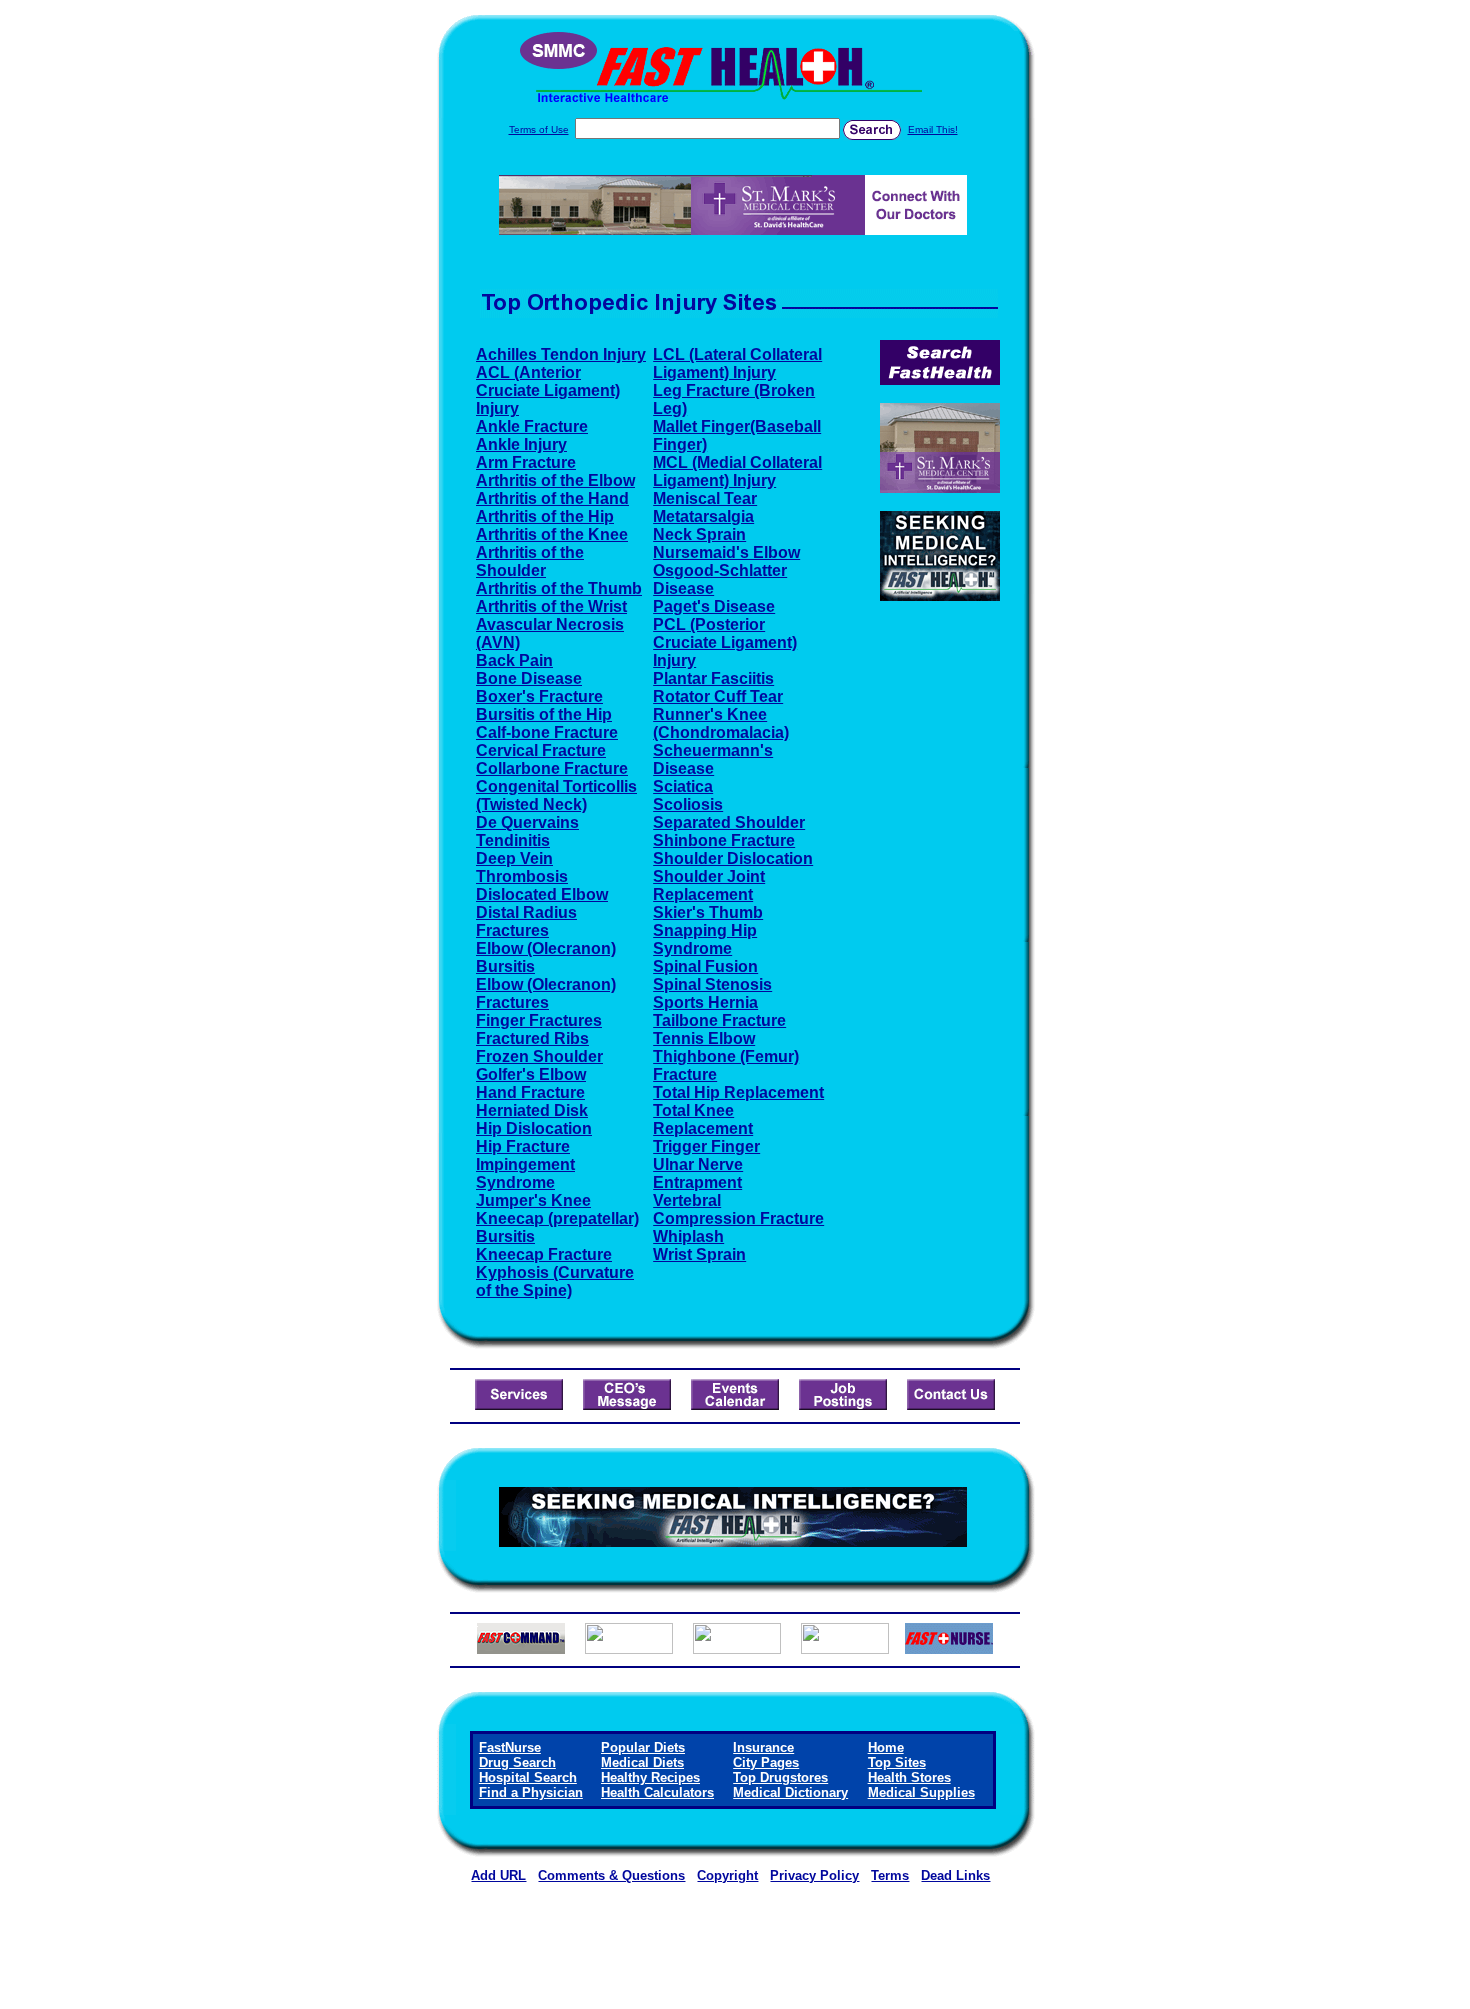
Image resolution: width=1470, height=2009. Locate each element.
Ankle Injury (521, 444)
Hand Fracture (530, 1092)
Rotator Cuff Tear (718, 696)
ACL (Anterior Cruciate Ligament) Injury (548, 390)
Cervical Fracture (541, 750)
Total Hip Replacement (738, 1092)
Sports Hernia (705, 1002)
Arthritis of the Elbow (555, 480)
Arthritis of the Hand (552, 498)
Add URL (498, 1875)
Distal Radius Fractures (526, 921)
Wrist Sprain (699, 1254)
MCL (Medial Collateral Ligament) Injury (737, 471)
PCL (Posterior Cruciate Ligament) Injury (725, 642)
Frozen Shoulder (539, 1056)
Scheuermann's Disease (713, 759)
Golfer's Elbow (531, 1074)
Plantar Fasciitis (713, 678)
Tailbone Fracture (719, 1020)
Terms (890, 1875)
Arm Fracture (526, 462)
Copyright (727, 1875)
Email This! (933, 129)
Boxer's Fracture (539, 696)
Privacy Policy (814, 1875)
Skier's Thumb (708, 912)
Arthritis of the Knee (552, 534)
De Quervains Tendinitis (527, 831)
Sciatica (683, 786)
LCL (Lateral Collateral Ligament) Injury (737, 363)
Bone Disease (529, 678)
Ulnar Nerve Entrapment (698, 1173)
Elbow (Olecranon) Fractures (546, 993)
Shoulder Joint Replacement (709, 885)
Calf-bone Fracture (547, 732)
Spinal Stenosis (712, 984)
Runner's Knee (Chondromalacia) (721, 723)
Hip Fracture (523, 1146)
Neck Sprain (699, 534)
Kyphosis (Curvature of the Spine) (555, 1281)
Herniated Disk (532, 1110)
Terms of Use (539, 129)
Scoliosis (688, 804)
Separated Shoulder (729, 822)
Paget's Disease (714, 606)
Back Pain (514, 660)
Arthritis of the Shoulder (530, 561)
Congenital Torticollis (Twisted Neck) (556, 795)
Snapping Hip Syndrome (705, 939)
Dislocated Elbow (542, 894)
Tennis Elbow (704, 1038)
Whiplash (688, 1236)
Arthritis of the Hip (545, 516)
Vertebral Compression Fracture (738, 1209)
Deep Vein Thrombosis (522, 867)
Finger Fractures (539, 1020)
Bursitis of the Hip (544, 714)
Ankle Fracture (532, 426)
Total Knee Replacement (703, 1119)
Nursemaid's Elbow (726, 552)
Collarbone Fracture (552, 768)
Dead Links (955, 1875)
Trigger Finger (706, 1146)
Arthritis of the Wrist (551, 606)
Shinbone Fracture (724, 840)
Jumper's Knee (533, 1200)
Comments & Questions (611, 1875)
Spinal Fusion (705, 966)
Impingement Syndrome (525, 1173)
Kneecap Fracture (544, 1254)
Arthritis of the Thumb (559, 588)
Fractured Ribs (532, 1038)
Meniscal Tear (705, 498)
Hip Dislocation (534, 1128)
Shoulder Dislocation (733, 858)
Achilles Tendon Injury (561, 354)
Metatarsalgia (703, 516)
